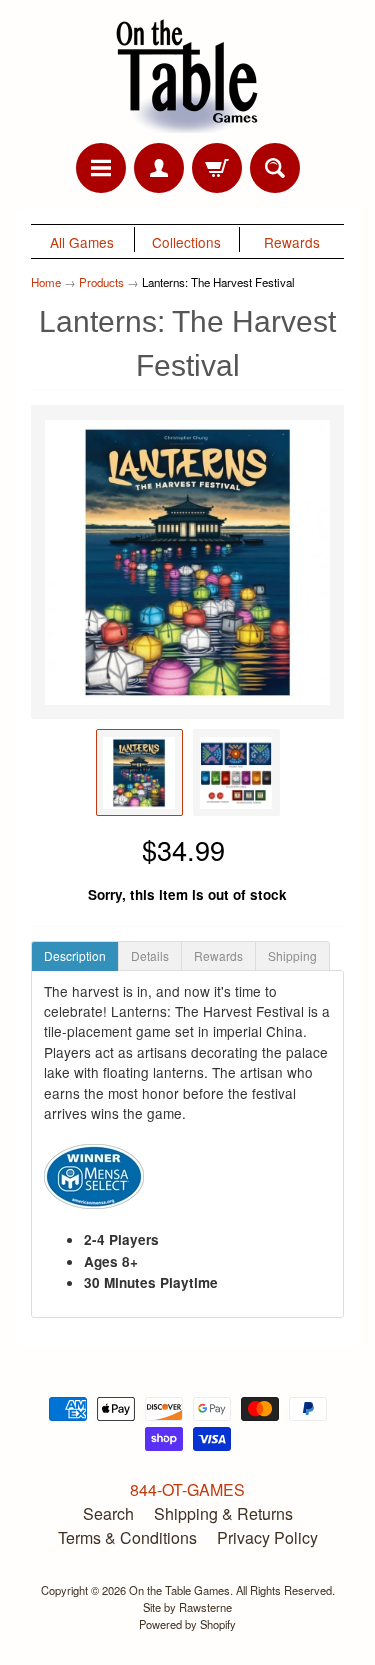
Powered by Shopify (187, 1624)
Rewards (292, 242)
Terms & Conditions (127, 1537)
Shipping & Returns (223, 1513)
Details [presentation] (150, 955)
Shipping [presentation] (292, 955)
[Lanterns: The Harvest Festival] (139, 772)
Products (101, 282)
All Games (82, 242)
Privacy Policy (267, 1537)
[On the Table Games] (188, 74)
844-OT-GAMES (187, 1489)
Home (46, 282)
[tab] (75, 956)
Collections (186, 242)
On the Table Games (179, 1590)
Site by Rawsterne (187, 1607)
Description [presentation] (75, 955)
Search (108, 1513)
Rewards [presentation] (218, 955)
